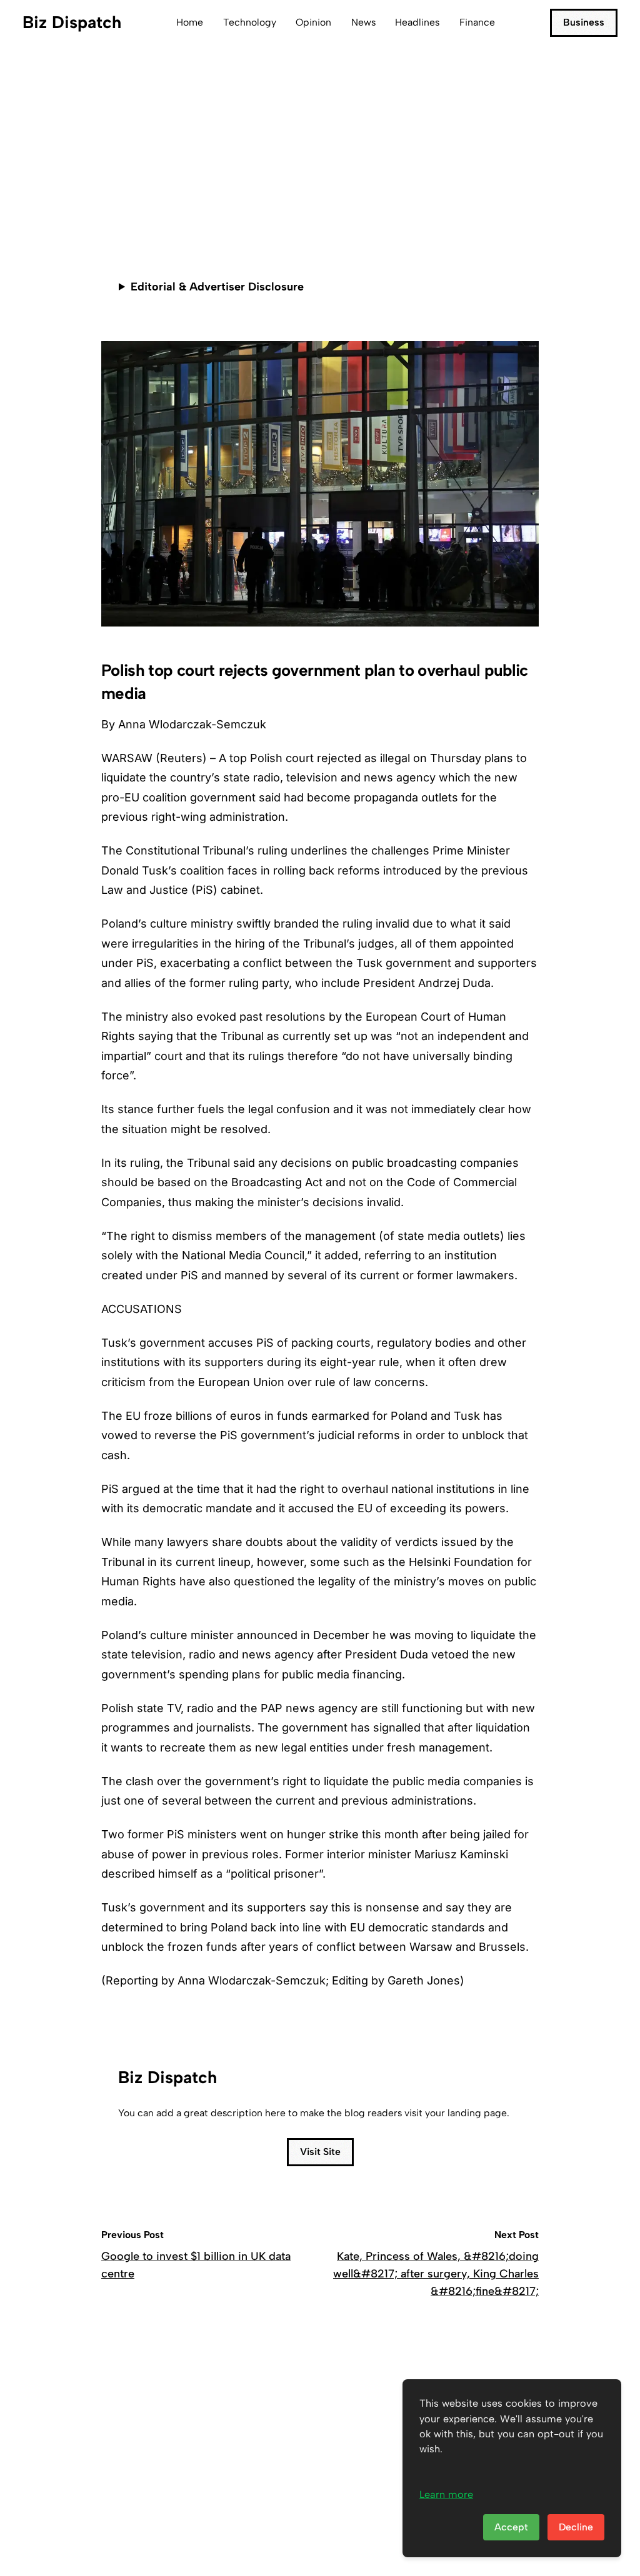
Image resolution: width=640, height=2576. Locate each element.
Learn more (446, 2494)
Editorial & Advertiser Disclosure (217, 287)
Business (584, 22)
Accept (511, 2527)
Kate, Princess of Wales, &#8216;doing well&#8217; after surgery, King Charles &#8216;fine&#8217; (436, 2274)
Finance (477, 22)
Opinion (313, 22)
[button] (527, 209)
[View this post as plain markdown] (507, 209)
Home (190, 22)
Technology (250, 22)
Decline (576, 2527)
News (363, 22)
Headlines (417, 22)
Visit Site (320, 2152)
